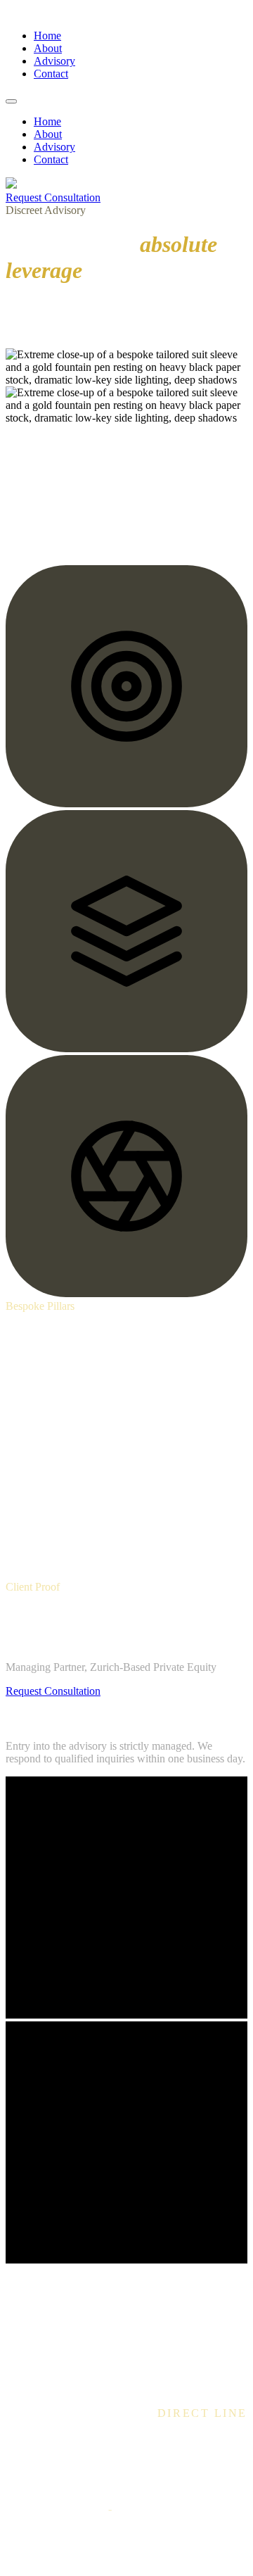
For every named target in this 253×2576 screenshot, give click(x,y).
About (48, 48)
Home (47, 36)
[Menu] (11, 101)
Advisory (54, 61)
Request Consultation (53, 197)
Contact (51, 74)
